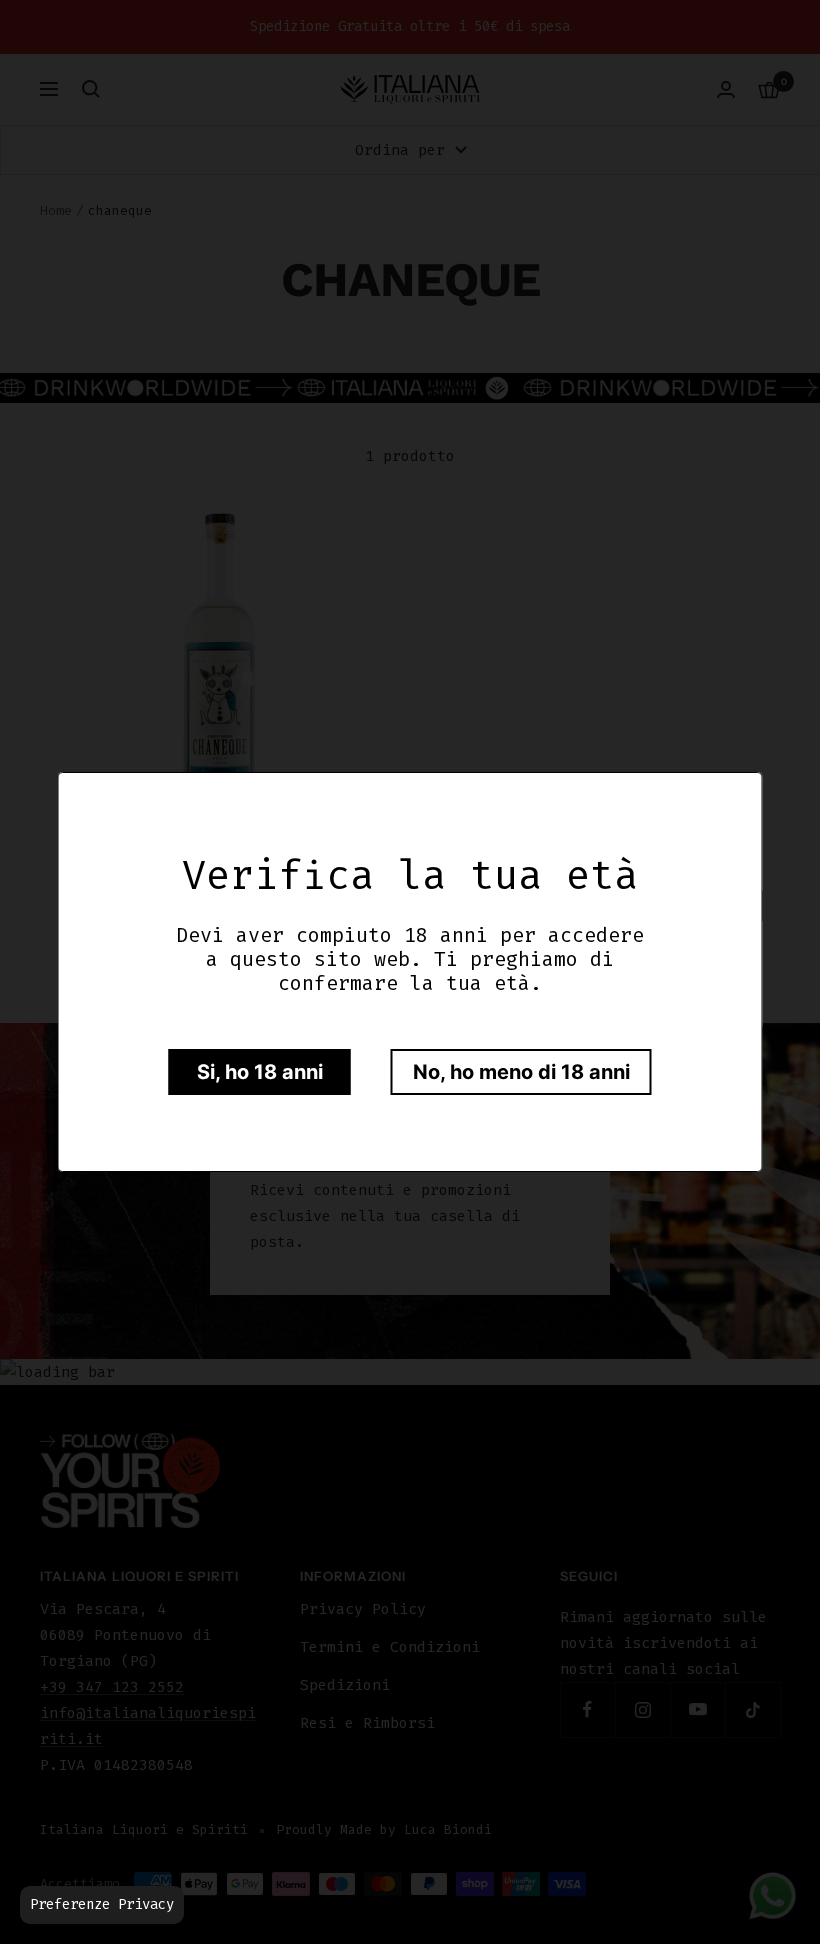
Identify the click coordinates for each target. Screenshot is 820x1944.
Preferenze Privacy (102, 1904)
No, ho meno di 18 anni (521, 1072)
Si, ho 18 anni (260, 1072)
